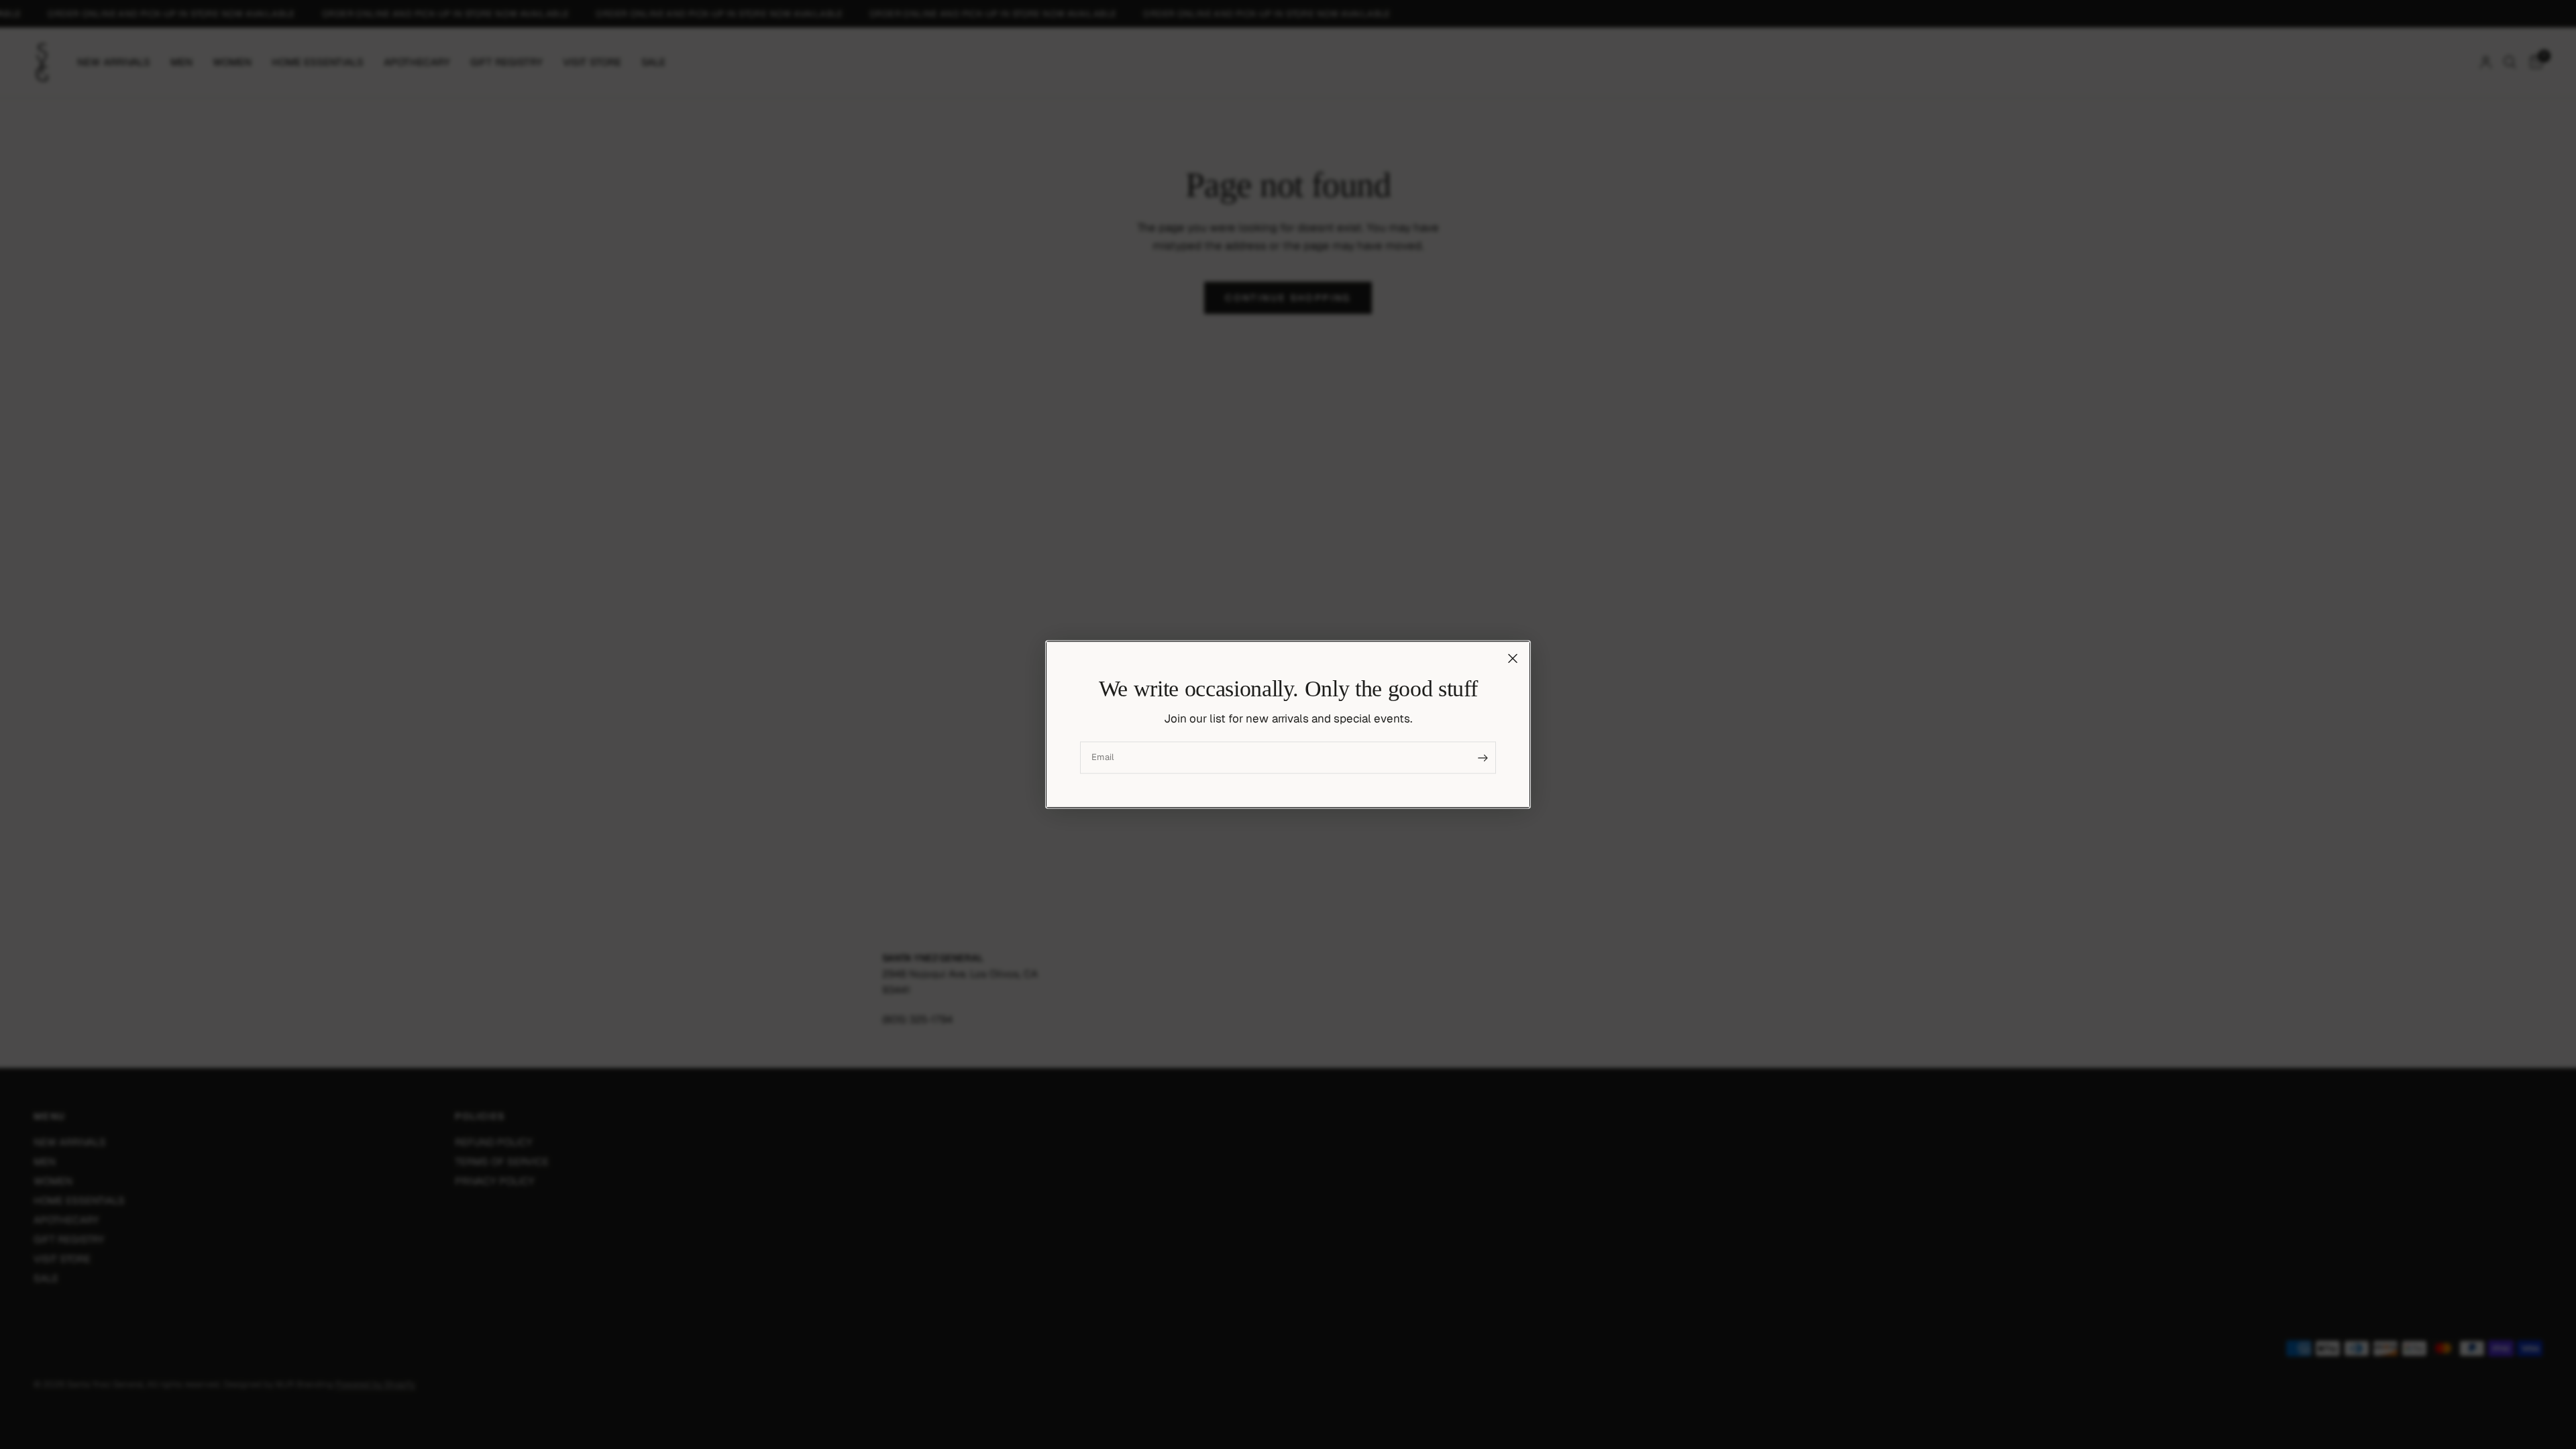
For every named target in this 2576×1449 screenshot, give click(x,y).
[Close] (1513, 658)
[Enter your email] (1483, 758)
